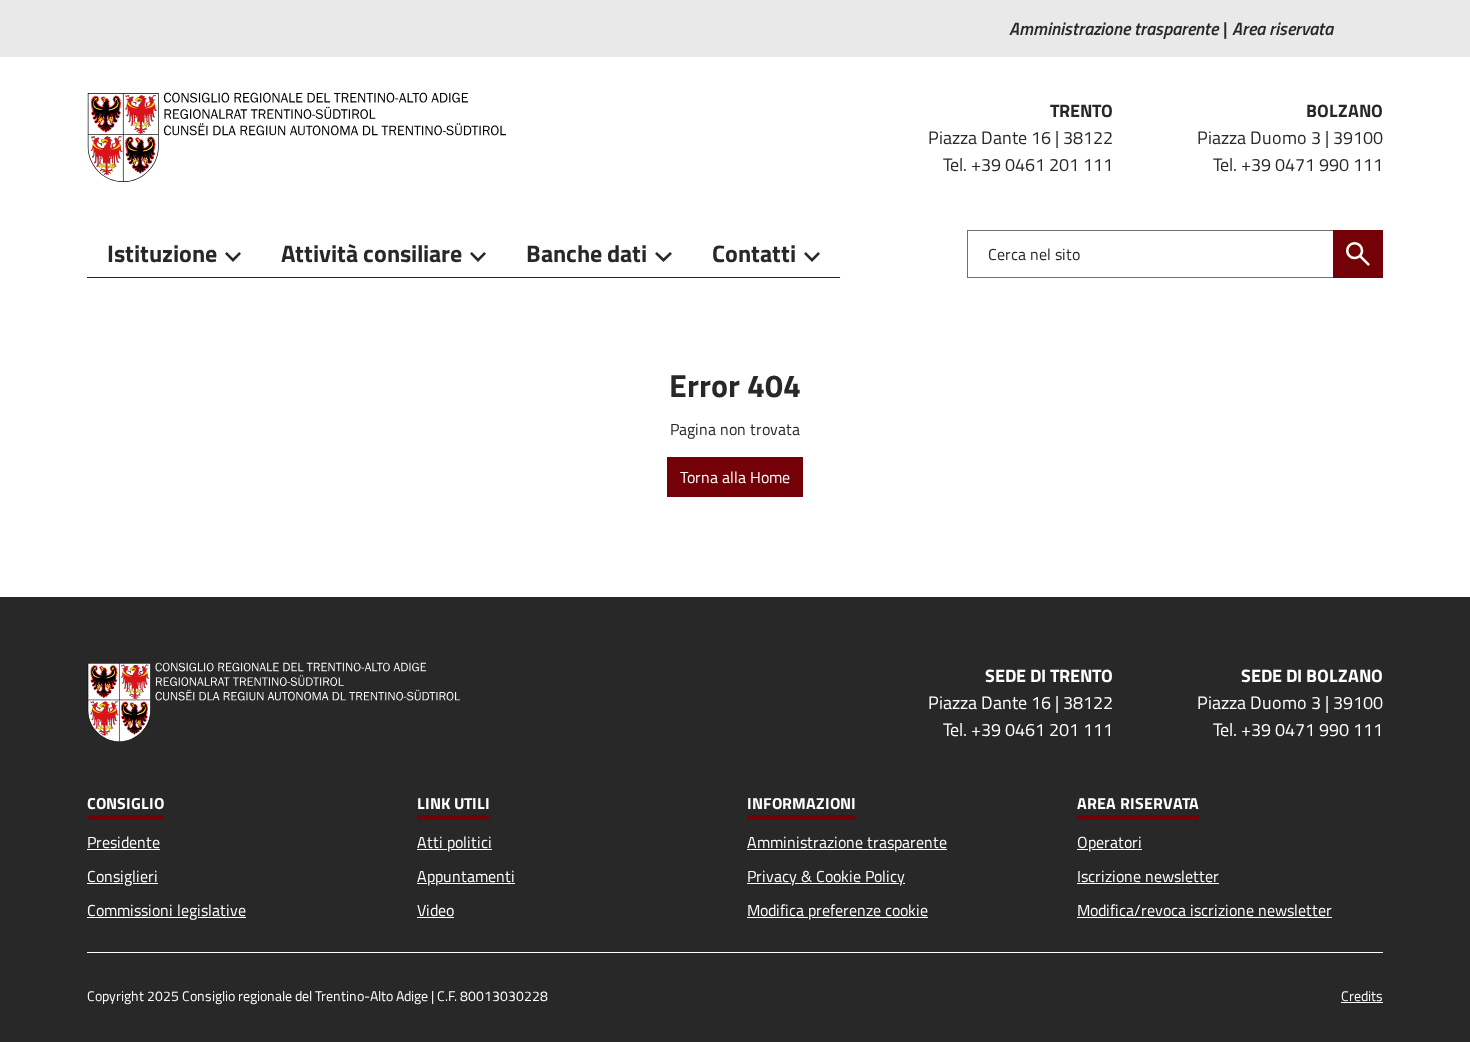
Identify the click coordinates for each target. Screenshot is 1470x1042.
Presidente (123, 842)
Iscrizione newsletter (1148, 876)
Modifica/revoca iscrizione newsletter (1204, 910)
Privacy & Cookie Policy (826, 876)
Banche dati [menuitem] (586, 253)
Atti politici (454, 842)
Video (435, 910)
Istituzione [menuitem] (162, 253)
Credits (1362, 995)
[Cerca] (1358, 254)
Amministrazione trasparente (847, 842)
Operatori (1109, 842)
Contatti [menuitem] (754, 253)
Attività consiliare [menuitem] (371, 253)
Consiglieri (122, 876)
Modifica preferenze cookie (837, 910)
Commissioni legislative (166, 910)
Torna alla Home (735, 477)
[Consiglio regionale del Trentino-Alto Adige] (304, 137)
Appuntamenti (466, 876)
